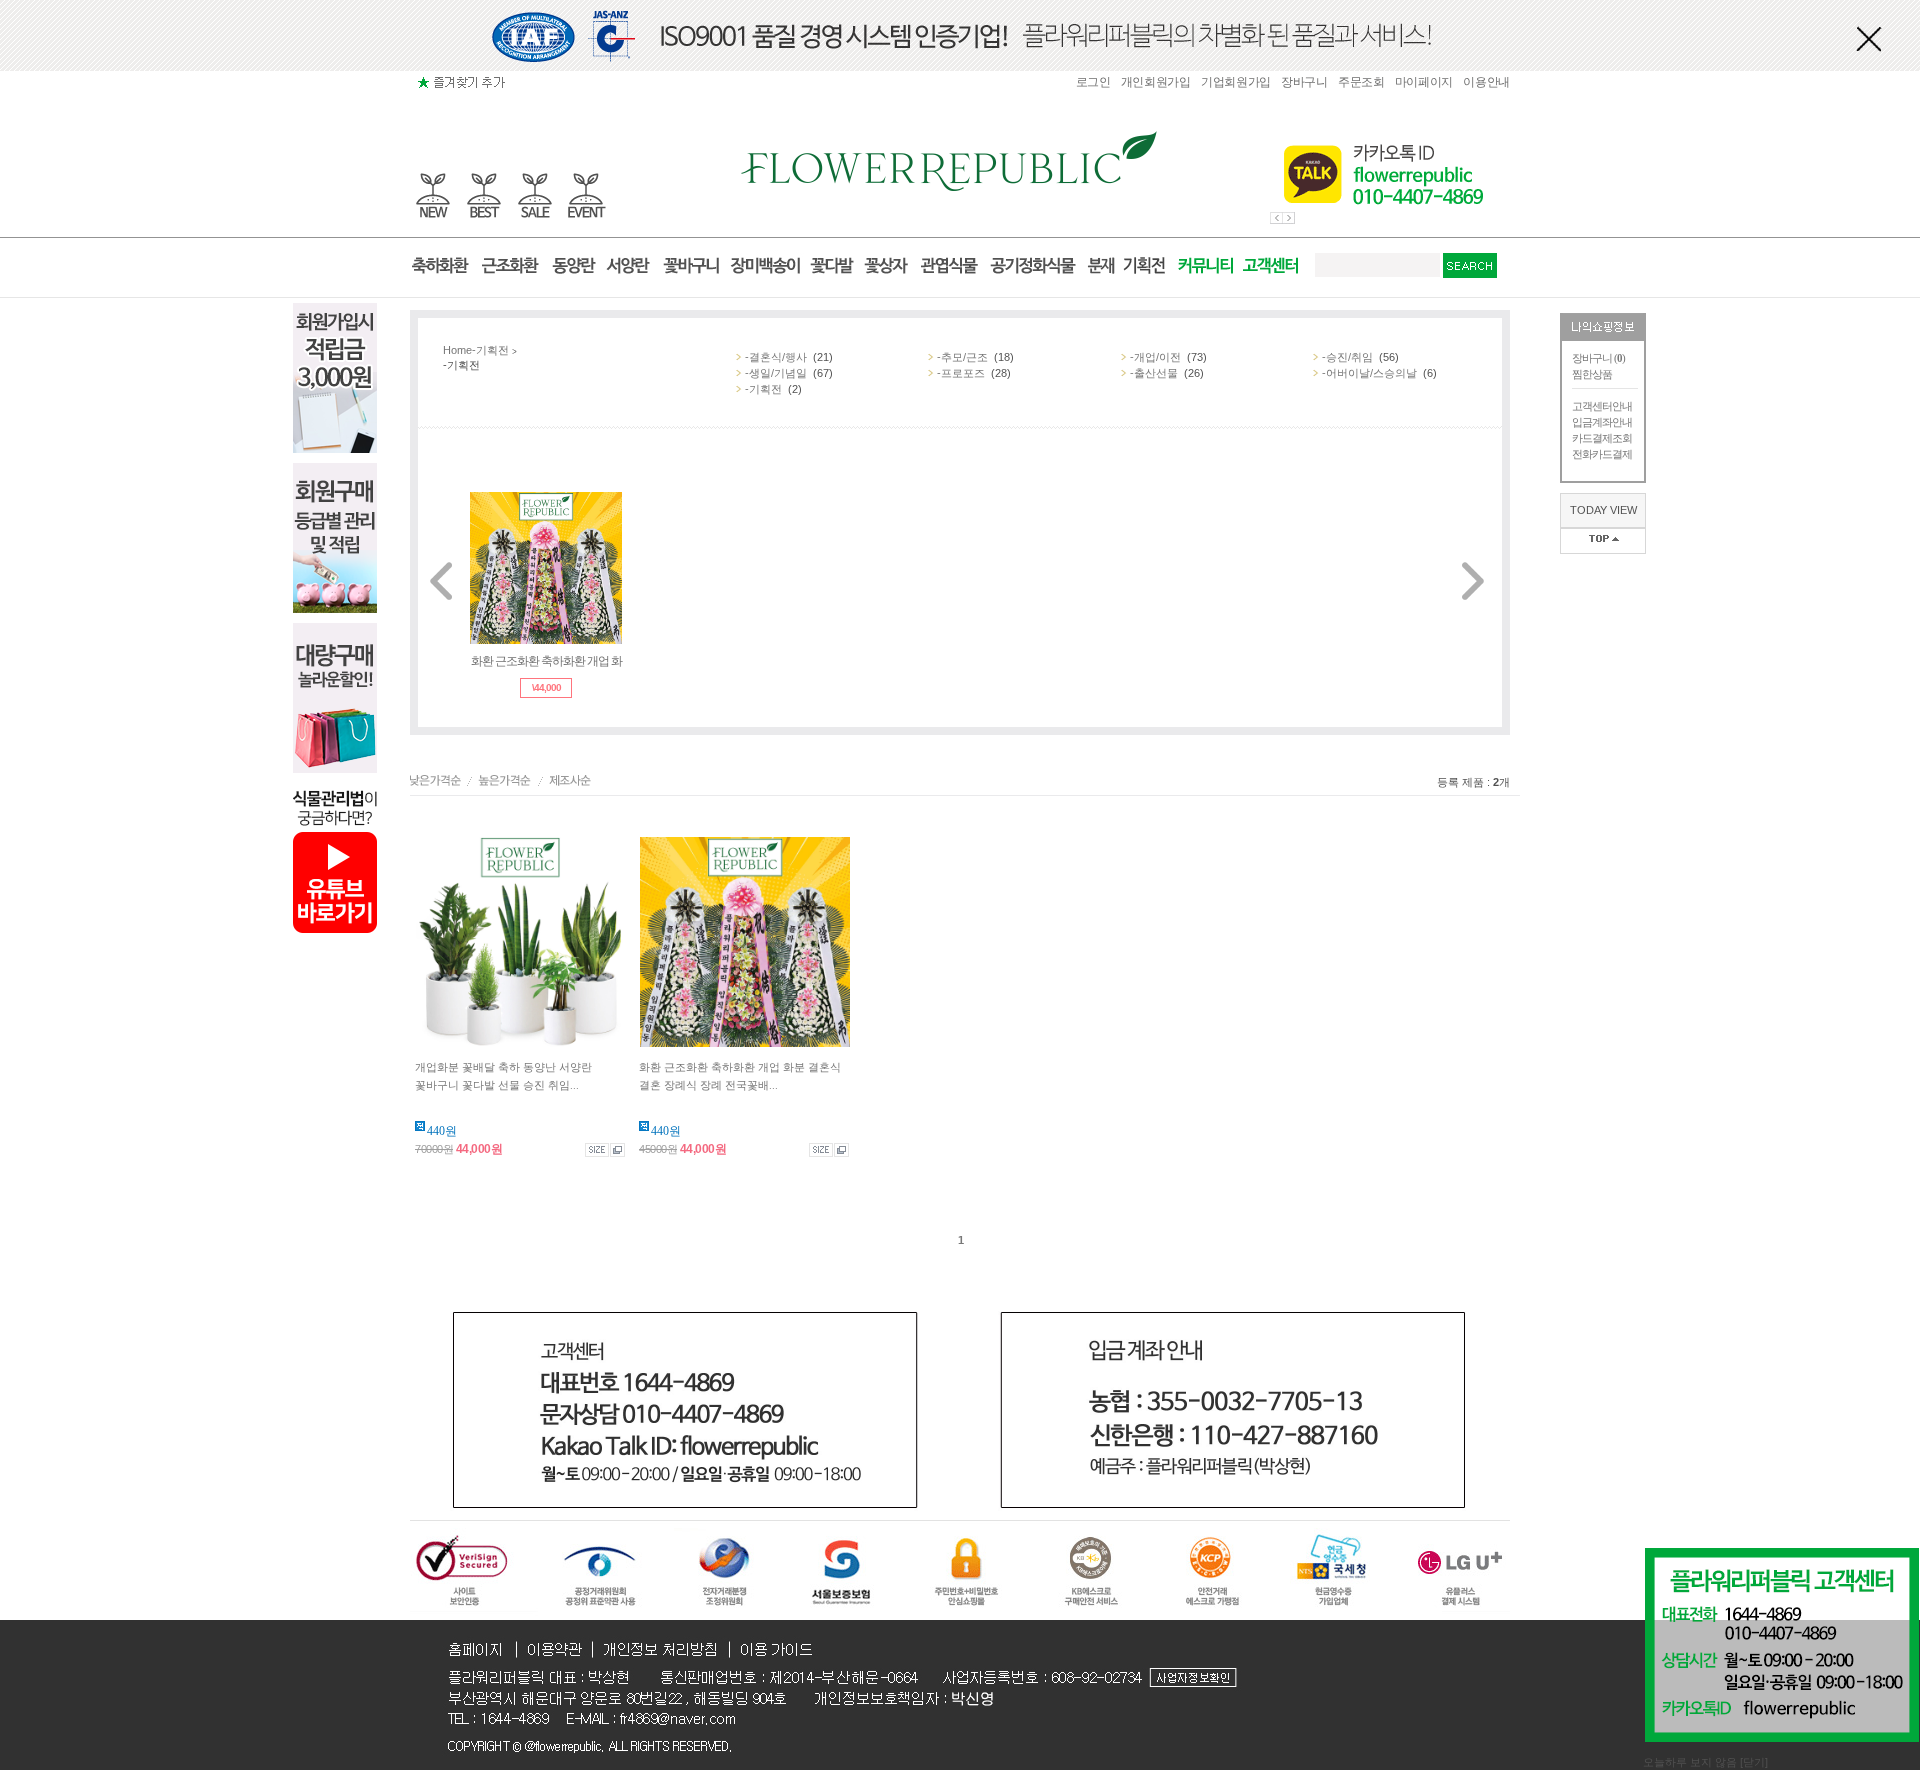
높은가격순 (507, 782)
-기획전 (490, 350)
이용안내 (1486, 82)
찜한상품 (1592, 374)
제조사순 (572, 782)
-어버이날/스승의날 (1369, 373)
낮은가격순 (438, 782)
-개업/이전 (1155, 357)
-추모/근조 (962, 357)
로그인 (1093, 82)
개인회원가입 (1156, 82)
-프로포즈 (961, 373)
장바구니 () (1598, 358)
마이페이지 (1424, 82)
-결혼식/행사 (776, 357)
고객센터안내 (1602, 406)
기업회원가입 (1236, 82)
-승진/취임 (1347, 357)
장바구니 (1304, 82)
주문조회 (1361, 82)
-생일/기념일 (776, 373)
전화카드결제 (1602, 454)
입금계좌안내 (1602, 422)
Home (457, 350)
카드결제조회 (1602, 438)
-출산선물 (1154, 373)
